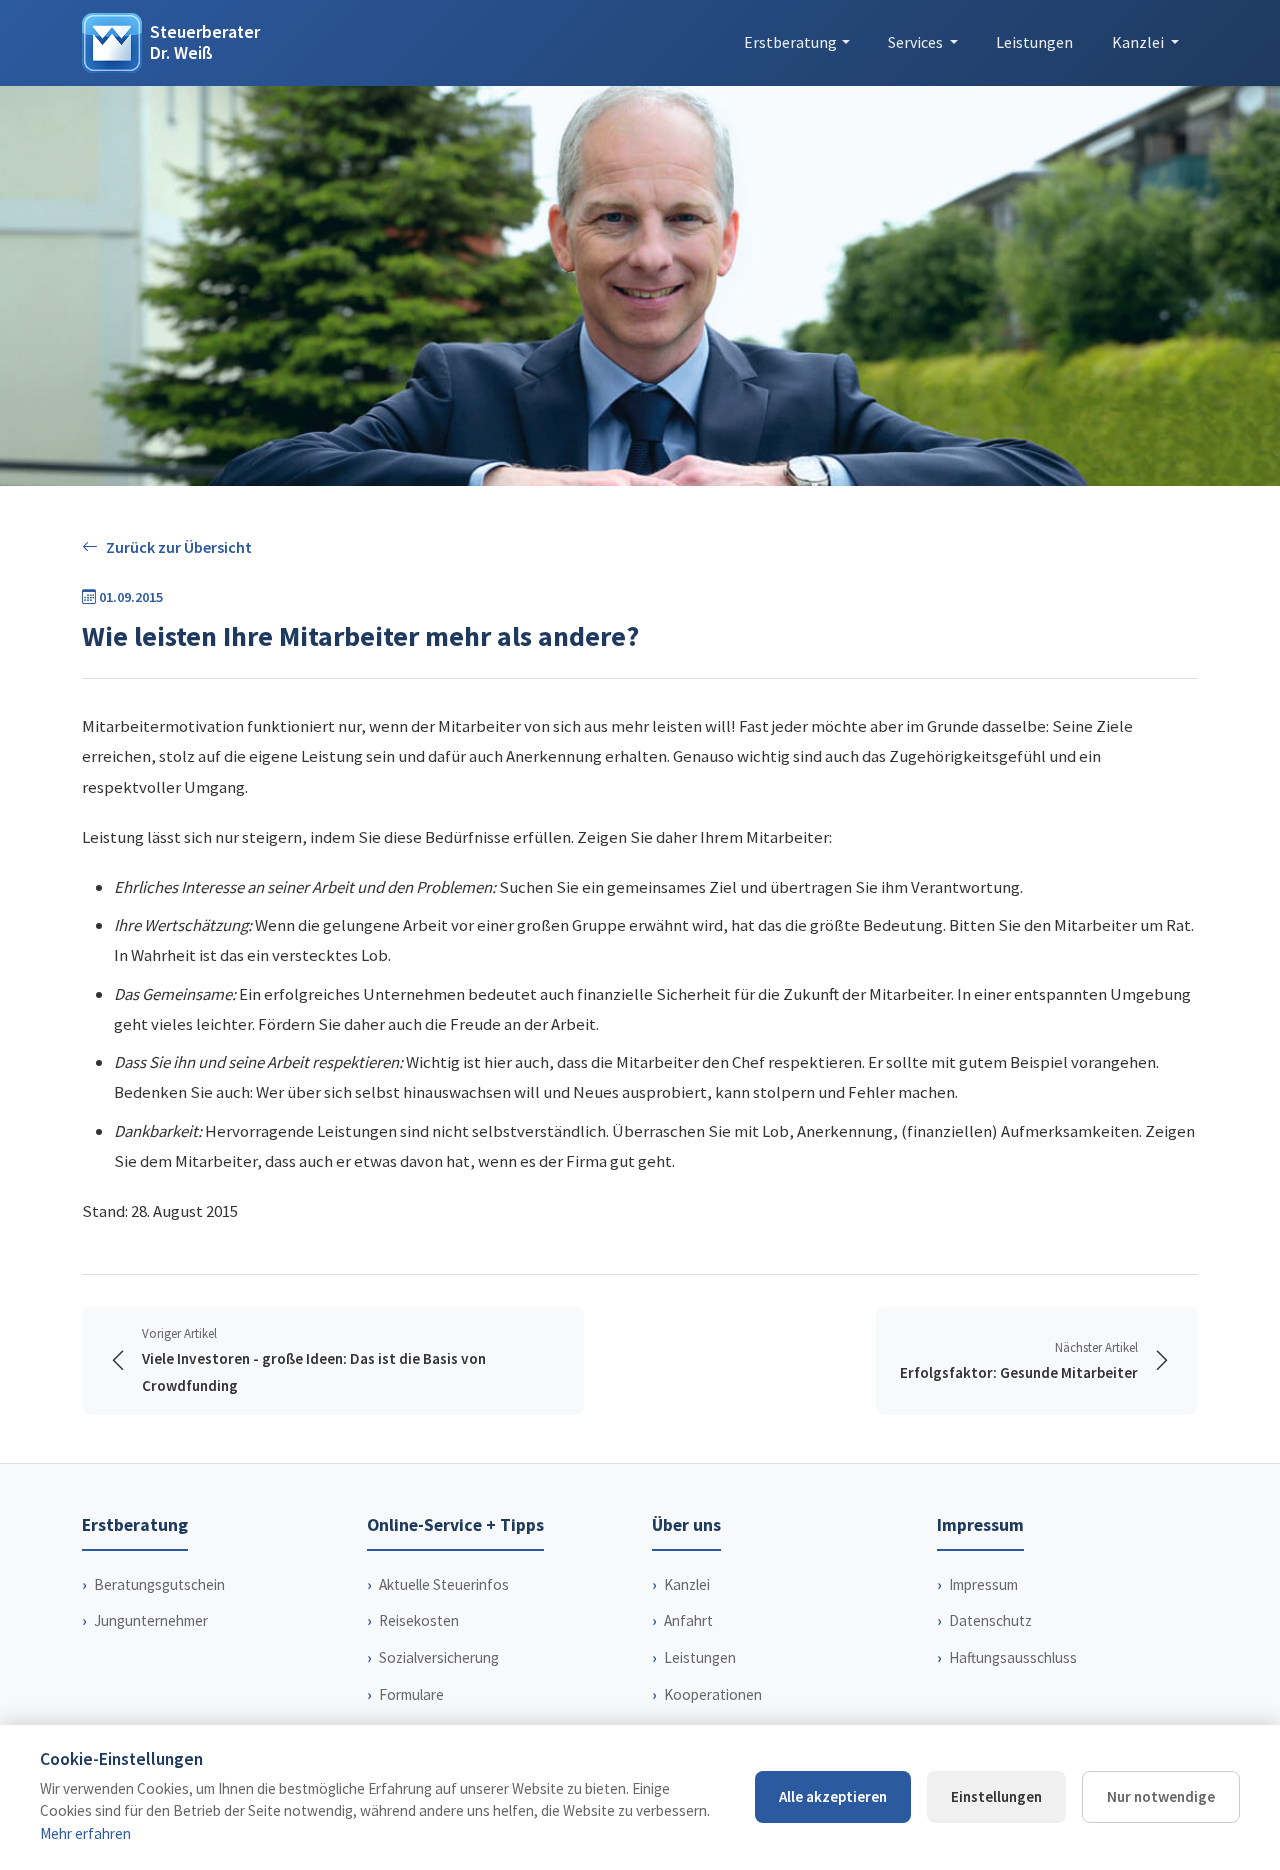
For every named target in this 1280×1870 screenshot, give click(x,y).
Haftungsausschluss (1013, 1657)
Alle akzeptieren (833, 1796)
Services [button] (917, 42)
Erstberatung (790, 42)
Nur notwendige (1161, 1796)
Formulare (411, 1694)
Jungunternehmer (151, 1620)
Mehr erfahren (85, 1833)
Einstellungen (996, 1796)
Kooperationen (713, 1694)
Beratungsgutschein (159, 1584)
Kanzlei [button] (1139, 42)
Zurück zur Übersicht (179, 547)
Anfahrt (688, 1620)
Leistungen (1034, 42)
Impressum (983, 1584)
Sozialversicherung (439, 1657)
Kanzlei (687, 1584)
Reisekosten (419, 1620)
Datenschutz (990, 1620)
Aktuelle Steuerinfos (444, 1584)
